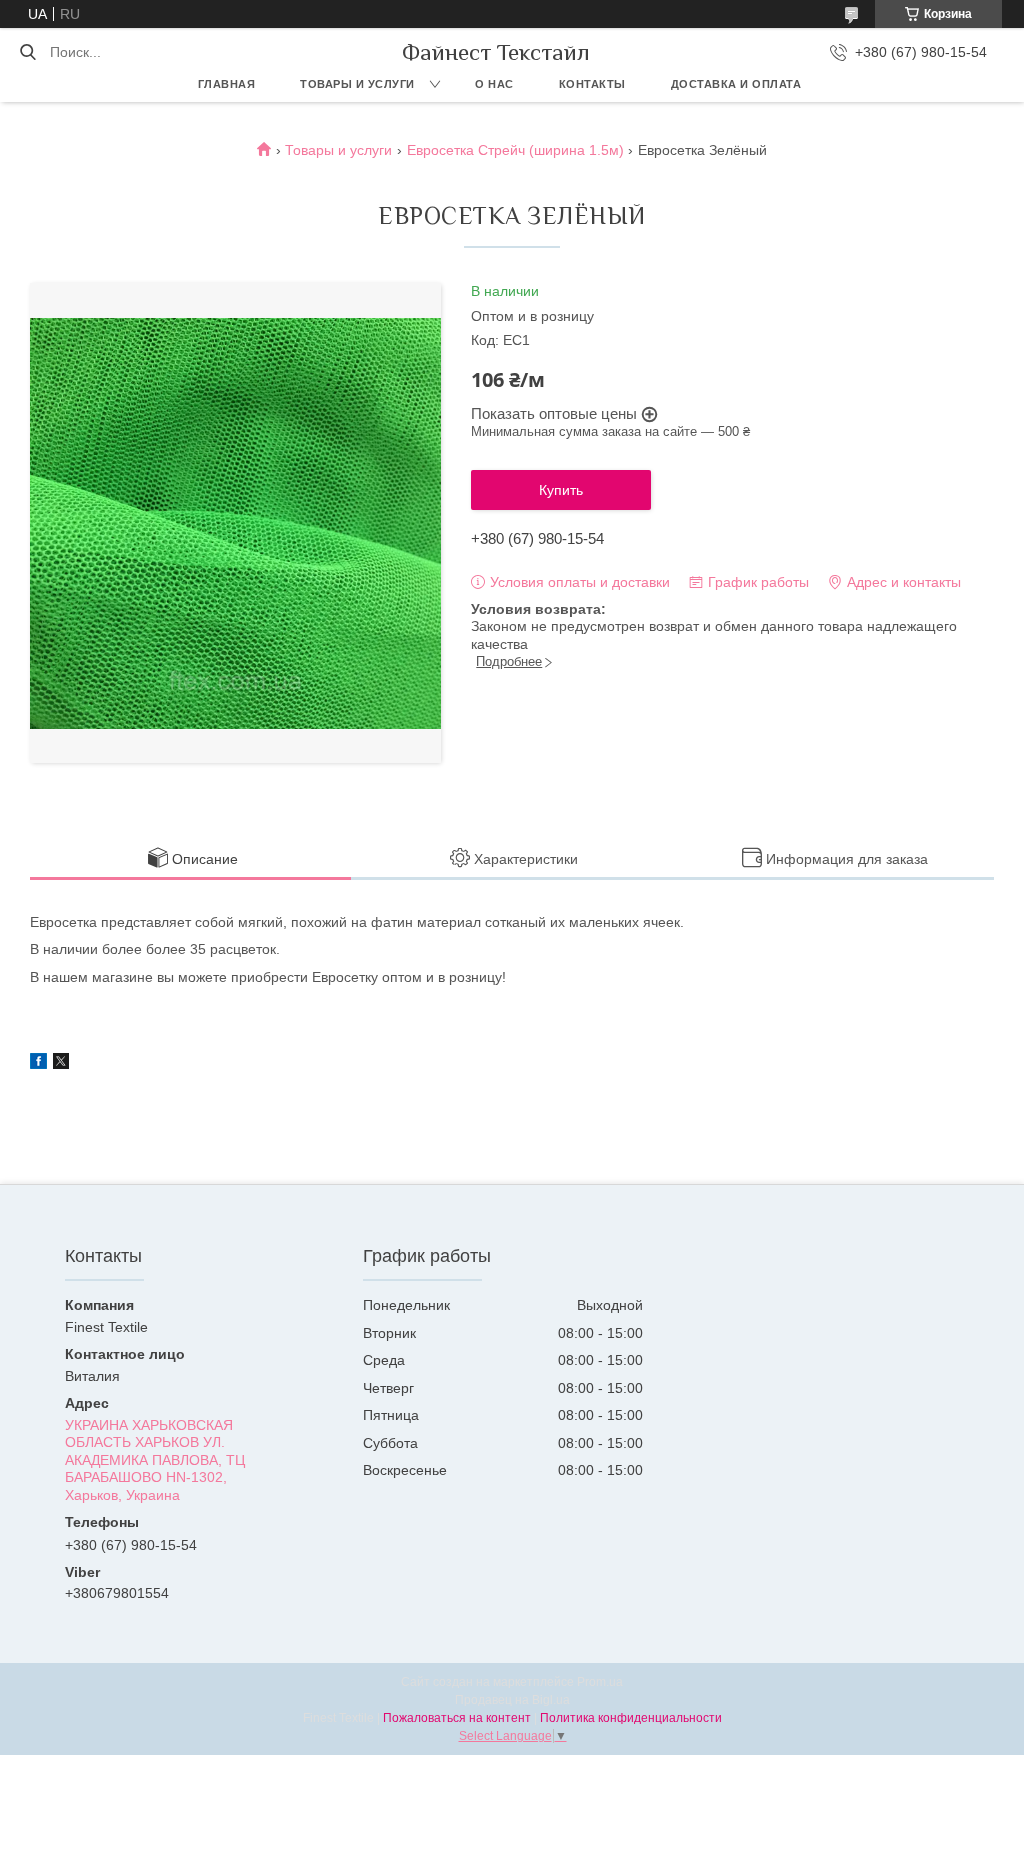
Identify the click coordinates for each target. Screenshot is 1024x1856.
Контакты (592, 84)
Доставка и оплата (736, 84)
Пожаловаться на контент (457, 1718)
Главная (227, 84)
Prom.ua (600, 1682)
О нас (494, 84)
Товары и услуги (357, 84)
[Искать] (27, 52)
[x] (61, 1064)
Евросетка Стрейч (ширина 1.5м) (515, 150)
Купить (561, 490)
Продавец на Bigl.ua (512, 1700)
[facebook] (38, 1064)
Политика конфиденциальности (631, 1718)
